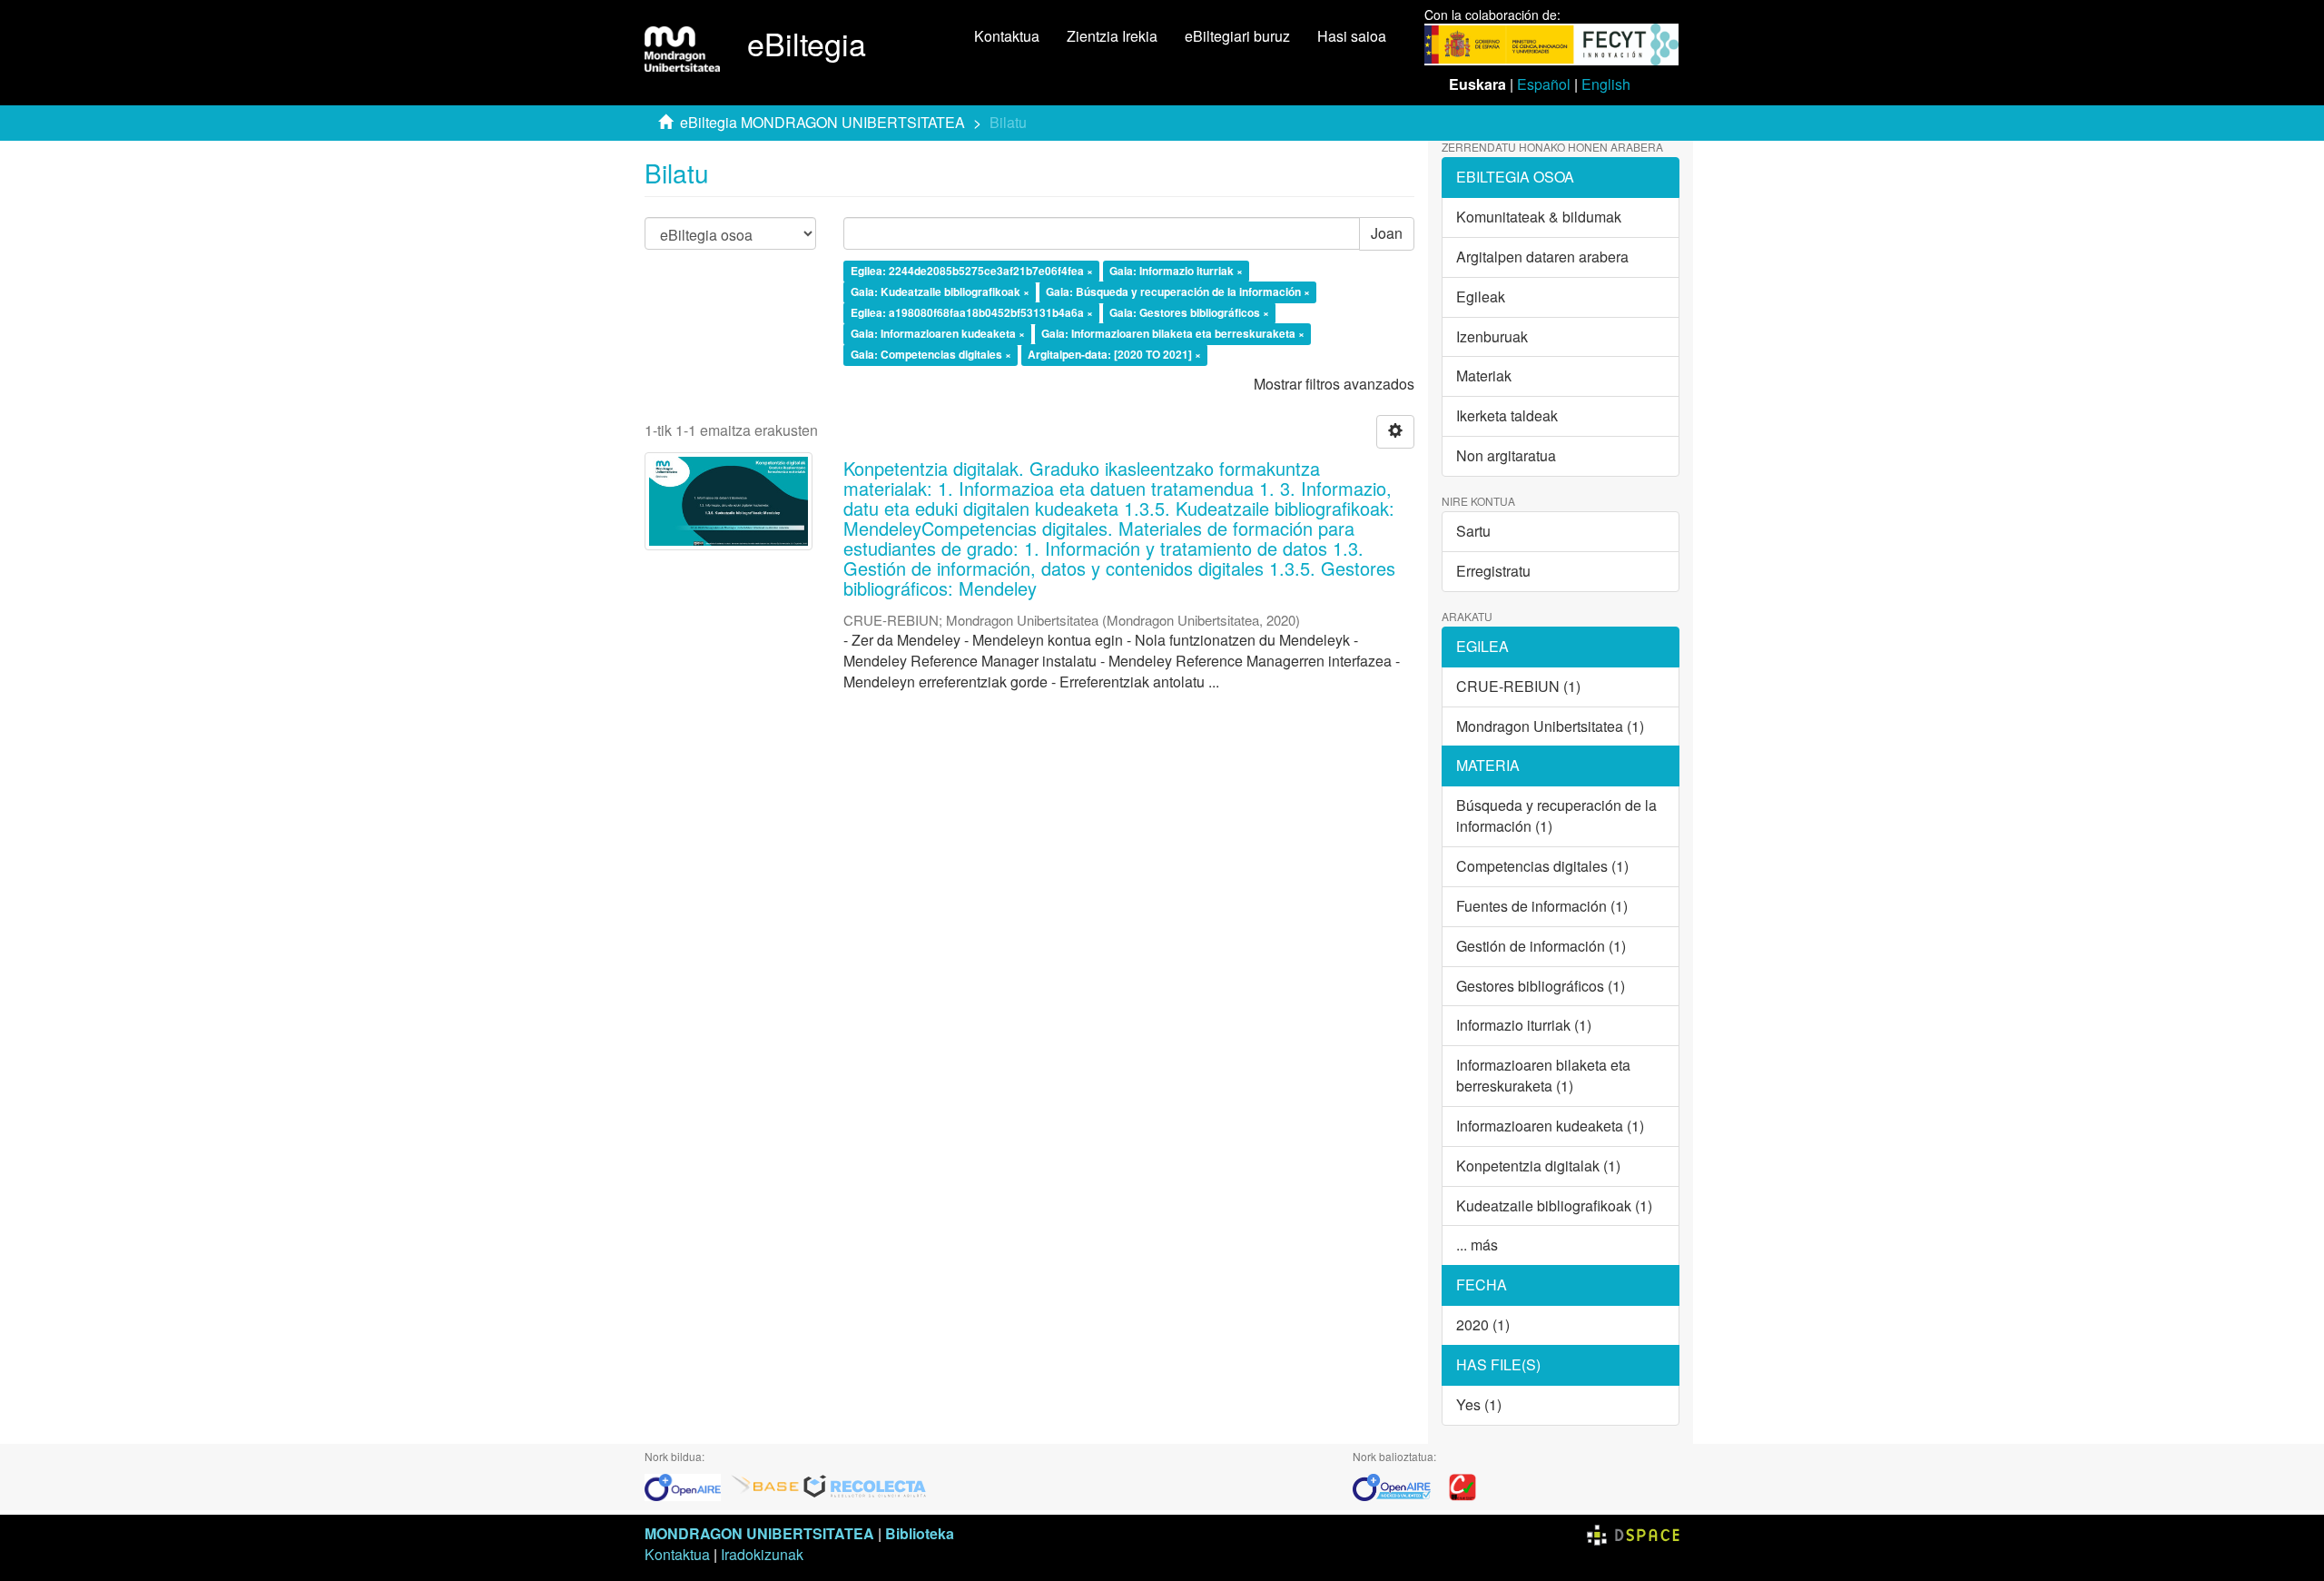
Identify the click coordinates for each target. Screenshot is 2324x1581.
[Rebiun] (1462, 1485)
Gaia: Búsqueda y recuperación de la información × (1178, 291)
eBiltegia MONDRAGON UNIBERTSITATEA (822, 122)
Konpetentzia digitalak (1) (1538, 1166)
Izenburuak (1492, 336)
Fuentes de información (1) (1542, 906)
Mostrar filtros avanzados (1334, 384)
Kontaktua (1007, 36)
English (1606, 84)
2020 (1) (1483, 1324)
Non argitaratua (1506, 455)
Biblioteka (920, 1533)
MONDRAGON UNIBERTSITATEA (759, 1533)
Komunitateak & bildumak (1539, 217)
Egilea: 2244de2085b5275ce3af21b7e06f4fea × (972, 272)
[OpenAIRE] (687, 1485)
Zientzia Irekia (1112, 36)
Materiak (1484, 375)
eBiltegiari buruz (1237, 36)
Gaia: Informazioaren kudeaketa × (938, 333)
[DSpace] (1633, 1533)
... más (1477, 1245)
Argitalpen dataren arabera (1542, 257)
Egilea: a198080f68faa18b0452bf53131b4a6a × (972, 312)
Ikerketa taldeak (1507, 415)
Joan (1387, 233)
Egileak (1481, 296)
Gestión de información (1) (1541, 946)
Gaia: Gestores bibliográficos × (1189, 312)
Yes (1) (1479, 1404)
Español (1544, 84)
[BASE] (765, 1485)
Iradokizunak (762, 1554)
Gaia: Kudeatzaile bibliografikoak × (940, 291)
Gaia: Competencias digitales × (931, 354)
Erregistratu (1493, 571)
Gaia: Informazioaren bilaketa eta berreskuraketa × (1173, 333)
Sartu (1473, 531)
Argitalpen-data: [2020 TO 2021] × (1114, 354)
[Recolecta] (865, 1485)
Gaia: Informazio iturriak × (1176, 272)
